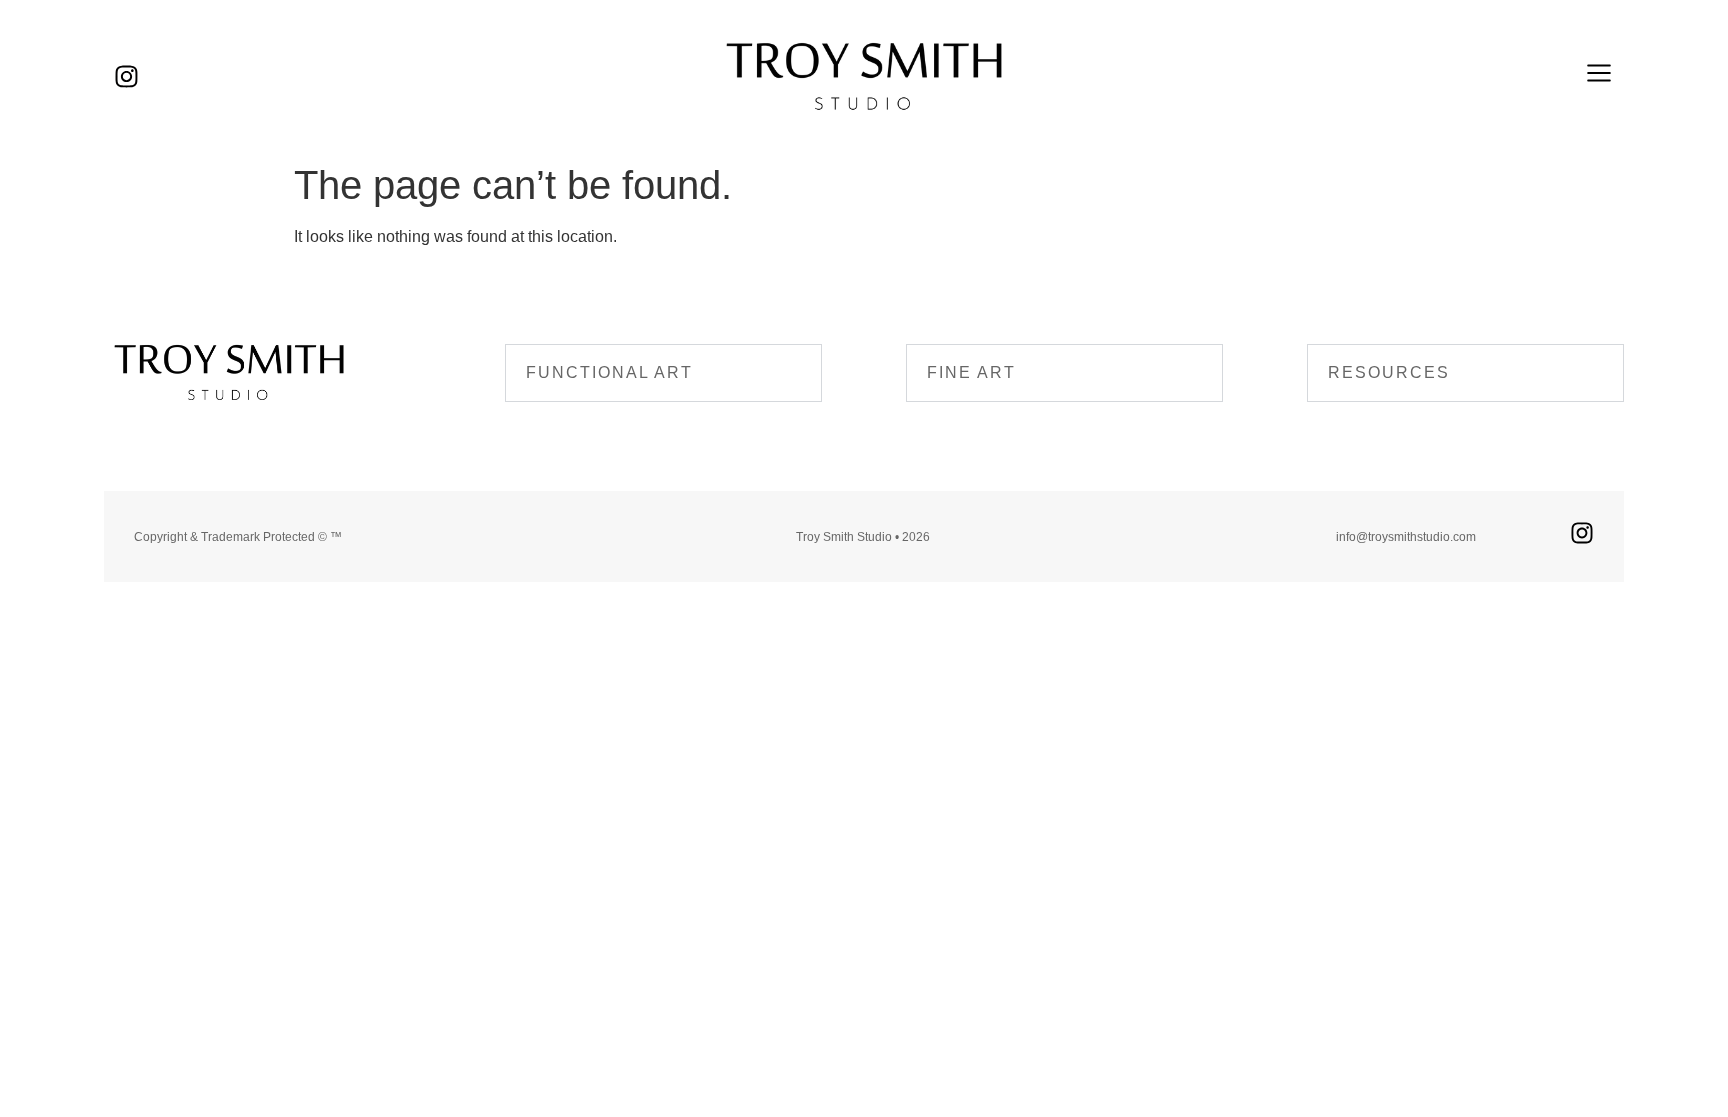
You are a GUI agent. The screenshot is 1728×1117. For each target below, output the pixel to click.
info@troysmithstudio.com (1406, 537)
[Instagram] (126, 76)
